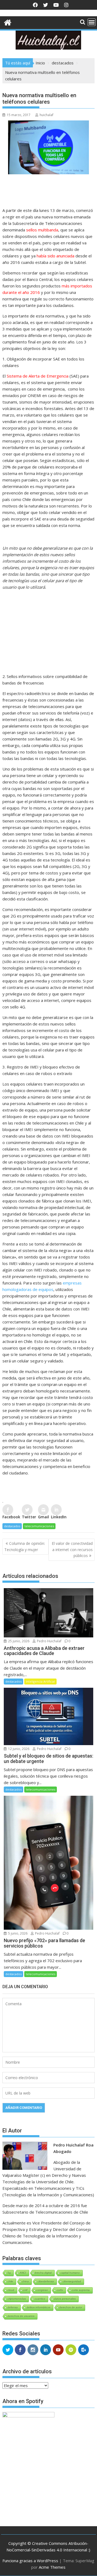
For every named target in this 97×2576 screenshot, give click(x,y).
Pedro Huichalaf (49, 1641)
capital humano (70, 2273)
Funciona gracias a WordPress (30, 2561)
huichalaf (46, 115)
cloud (11, 2290)
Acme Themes (52, 2567)
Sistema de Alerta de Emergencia (38, 376)
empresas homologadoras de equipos (42, 1286)
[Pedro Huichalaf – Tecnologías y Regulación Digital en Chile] (8, 22)
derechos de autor (71, 2307)
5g (9, 2273)
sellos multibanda (42, 230)
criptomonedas (17, 2299)
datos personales (65, 2299)
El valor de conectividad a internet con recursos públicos (72, 1549)
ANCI (23, 2273)
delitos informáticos (39, 2307)
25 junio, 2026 (18, 1641)
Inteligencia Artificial (40, 1681)
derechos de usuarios (21, 2316)
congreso (42, 2290)
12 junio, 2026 (18, 1749)
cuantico (40, 2299)
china (25, 2281)
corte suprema (81, 2290)
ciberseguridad (72, 2281)
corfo (60, 2290)
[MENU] (92, 22)
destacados (12, 1526)
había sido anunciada (56, 256)
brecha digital (43, 2273)
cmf (25, 2290)
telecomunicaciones (39, 1526)
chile (10, 2281)
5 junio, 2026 (17, 1933)
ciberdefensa (46, 2281)
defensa (13, 2307)
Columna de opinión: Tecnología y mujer (25, 1546)
